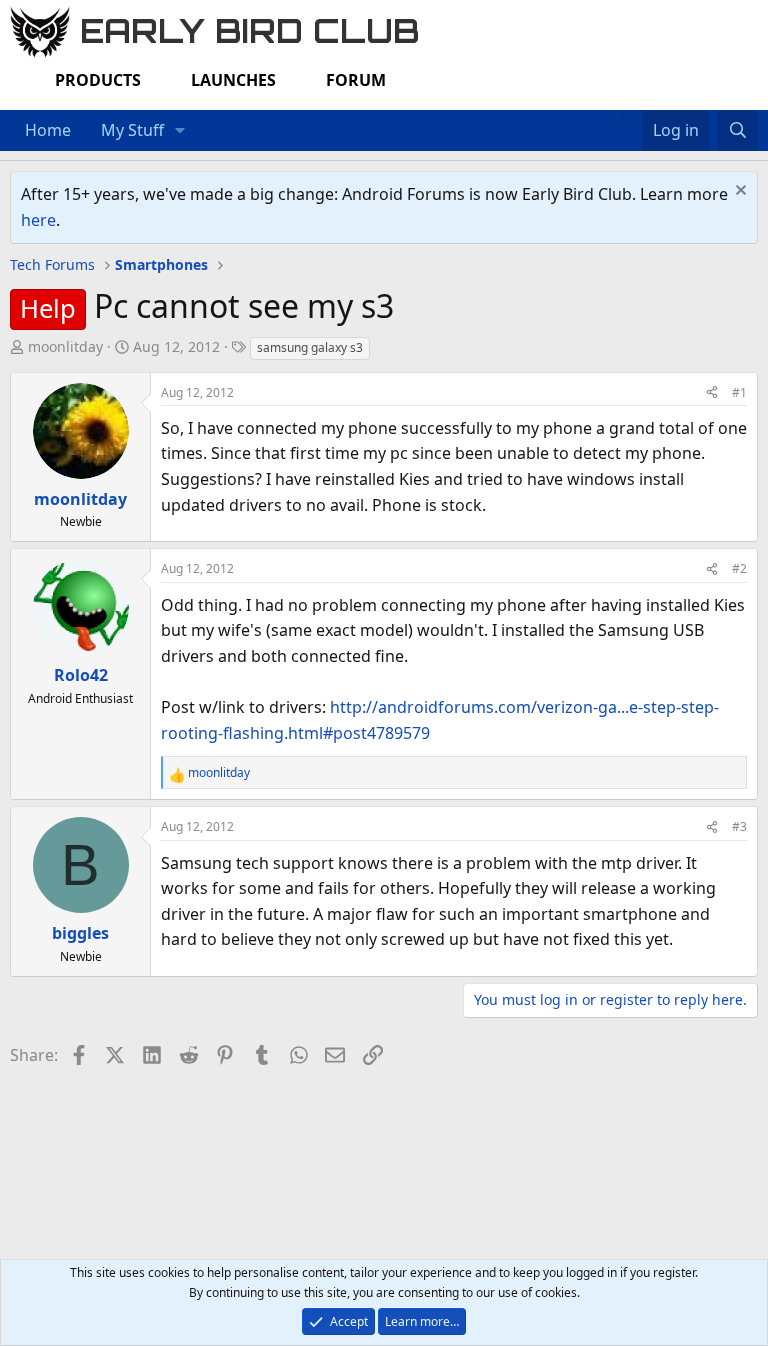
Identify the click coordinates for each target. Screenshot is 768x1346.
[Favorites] (632, 118)
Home (48, 130)
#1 (739, 392)
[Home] (612, 118)
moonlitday (65, 346)
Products (98, 80)
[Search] (737, 131)
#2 (739, 568)
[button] (180, 131)
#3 (739, 826)
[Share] (712, 392)
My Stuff (132, 130)
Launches (233, 80)
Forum (356, 80)
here (38, 220)
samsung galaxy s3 (310, 347)
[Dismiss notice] (738, 192)
